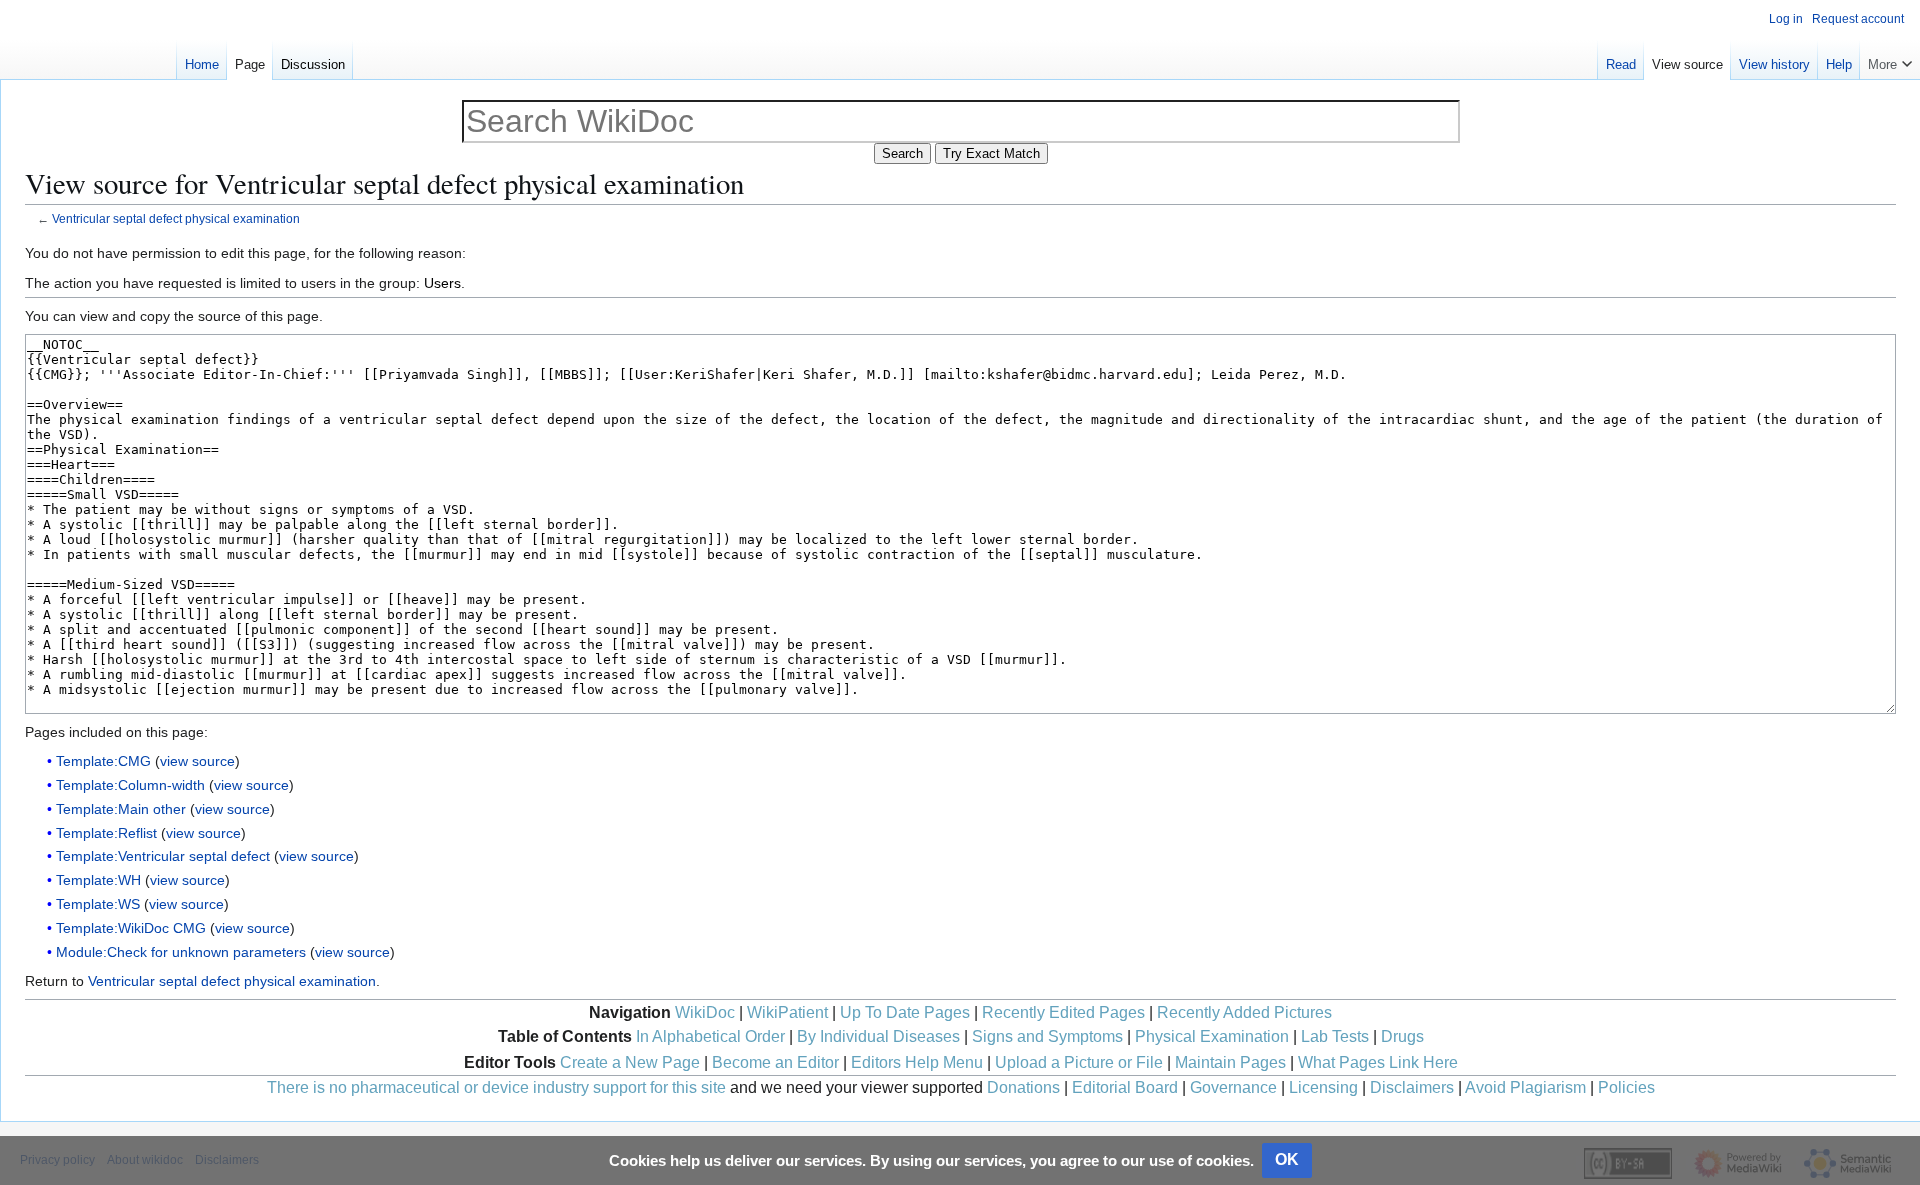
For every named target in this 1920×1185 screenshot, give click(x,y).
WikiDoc (705, 1012)
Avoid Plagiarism (1525, 1087)
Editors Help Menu (917, 1062)
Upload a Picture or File (1079, 1062)
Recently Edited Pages (1063, 1012)
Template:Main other (121, 809)
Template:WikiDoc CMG (131, 928)
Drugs (1402, 1036)
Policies (1626, 1087)
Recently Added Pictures (1244, 1012)
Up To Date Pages (905, 1012)
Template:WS (98, 904)
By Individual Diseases (878, 1036)
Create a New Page (630, 1062)
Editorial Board (1125, 1087)
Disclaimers (1412, 1087)
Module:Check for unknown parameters (181, 952)
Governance (1233, 1087)
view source (197, 761)
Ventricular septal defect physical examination (176, 218)
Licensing (1323, 1087)
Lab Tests (1335, 1036)
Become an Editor (775, 1062)
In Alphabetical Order (710, 1036)
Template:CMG (103, 761)
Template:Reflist (106, 833)
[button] (1890, 60)
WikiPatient (787, 1012)
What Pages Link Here (1378, 1062)
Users (442, 283)
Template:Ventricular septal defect (163, 856)
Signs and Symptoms (1047, 1036)
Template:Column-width (130, 785)
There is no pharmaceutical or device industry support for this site (496, 1087)
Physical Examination (1212, 1036)
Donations (1023, 1087)
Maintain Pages (1230, 1062)
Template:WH (98, 880)
